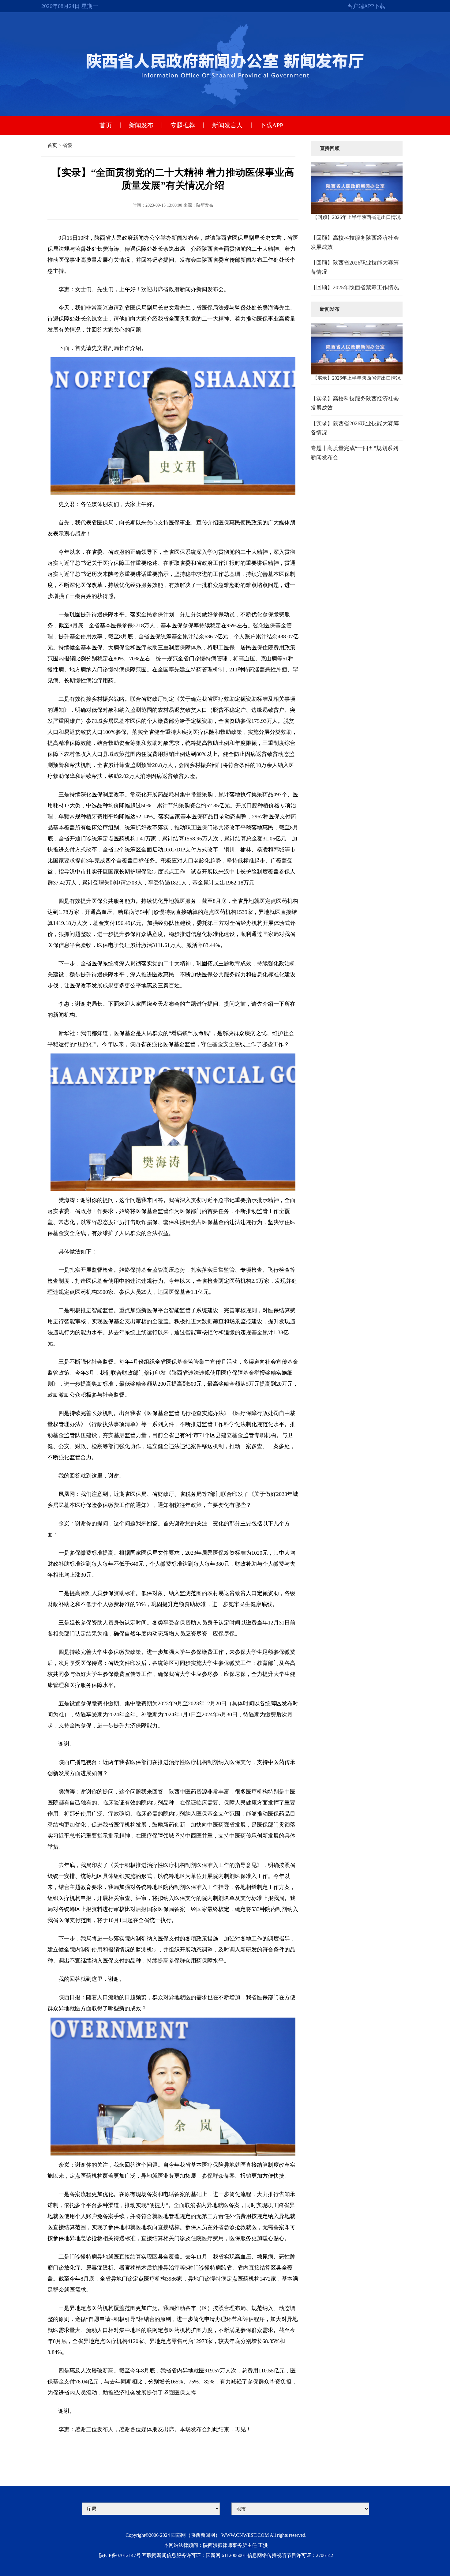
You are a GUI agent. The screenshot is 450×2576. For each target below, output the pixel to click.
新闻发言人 (227, 125)
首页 (106, 125)
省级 (67, 145)
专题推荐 (183, 125)
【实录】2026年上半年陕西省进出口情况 (357, 378)
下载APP (272, 125)
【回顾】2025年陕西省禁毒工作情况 (355, 287)
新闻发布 (141, 125)
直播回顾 (330, 148)
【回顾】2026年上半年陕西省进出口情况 (357, 217)
